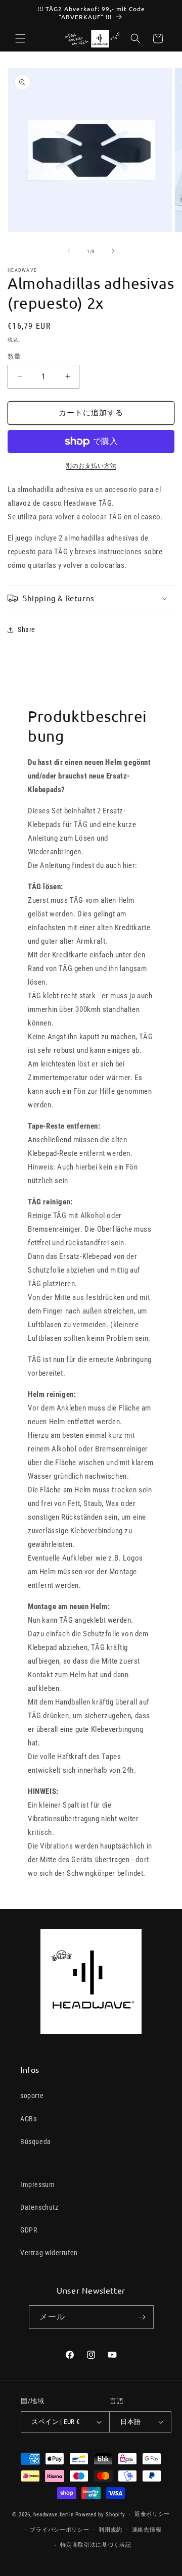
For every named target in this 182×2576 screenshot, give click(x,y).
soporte (32, 2096)
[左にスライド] (69, 251)
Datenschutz (39, 2207)
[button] (20, 38)
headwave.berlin (54, 2515)
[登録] (142, 2317)
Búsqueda (36, 2142)
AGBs (28, 2119)
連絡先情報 (147, 2530)
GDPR (29, 2230)
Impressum (37, 2184)
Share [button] (27, 629)
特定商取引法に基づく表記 (96, 2545)
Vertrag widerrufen (49, 2253)
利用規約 (110, 2530)
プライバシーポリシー (59, 2530)
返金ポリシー (152, 2514)
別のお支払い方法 (91, 466)
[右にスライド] (113, 251)
